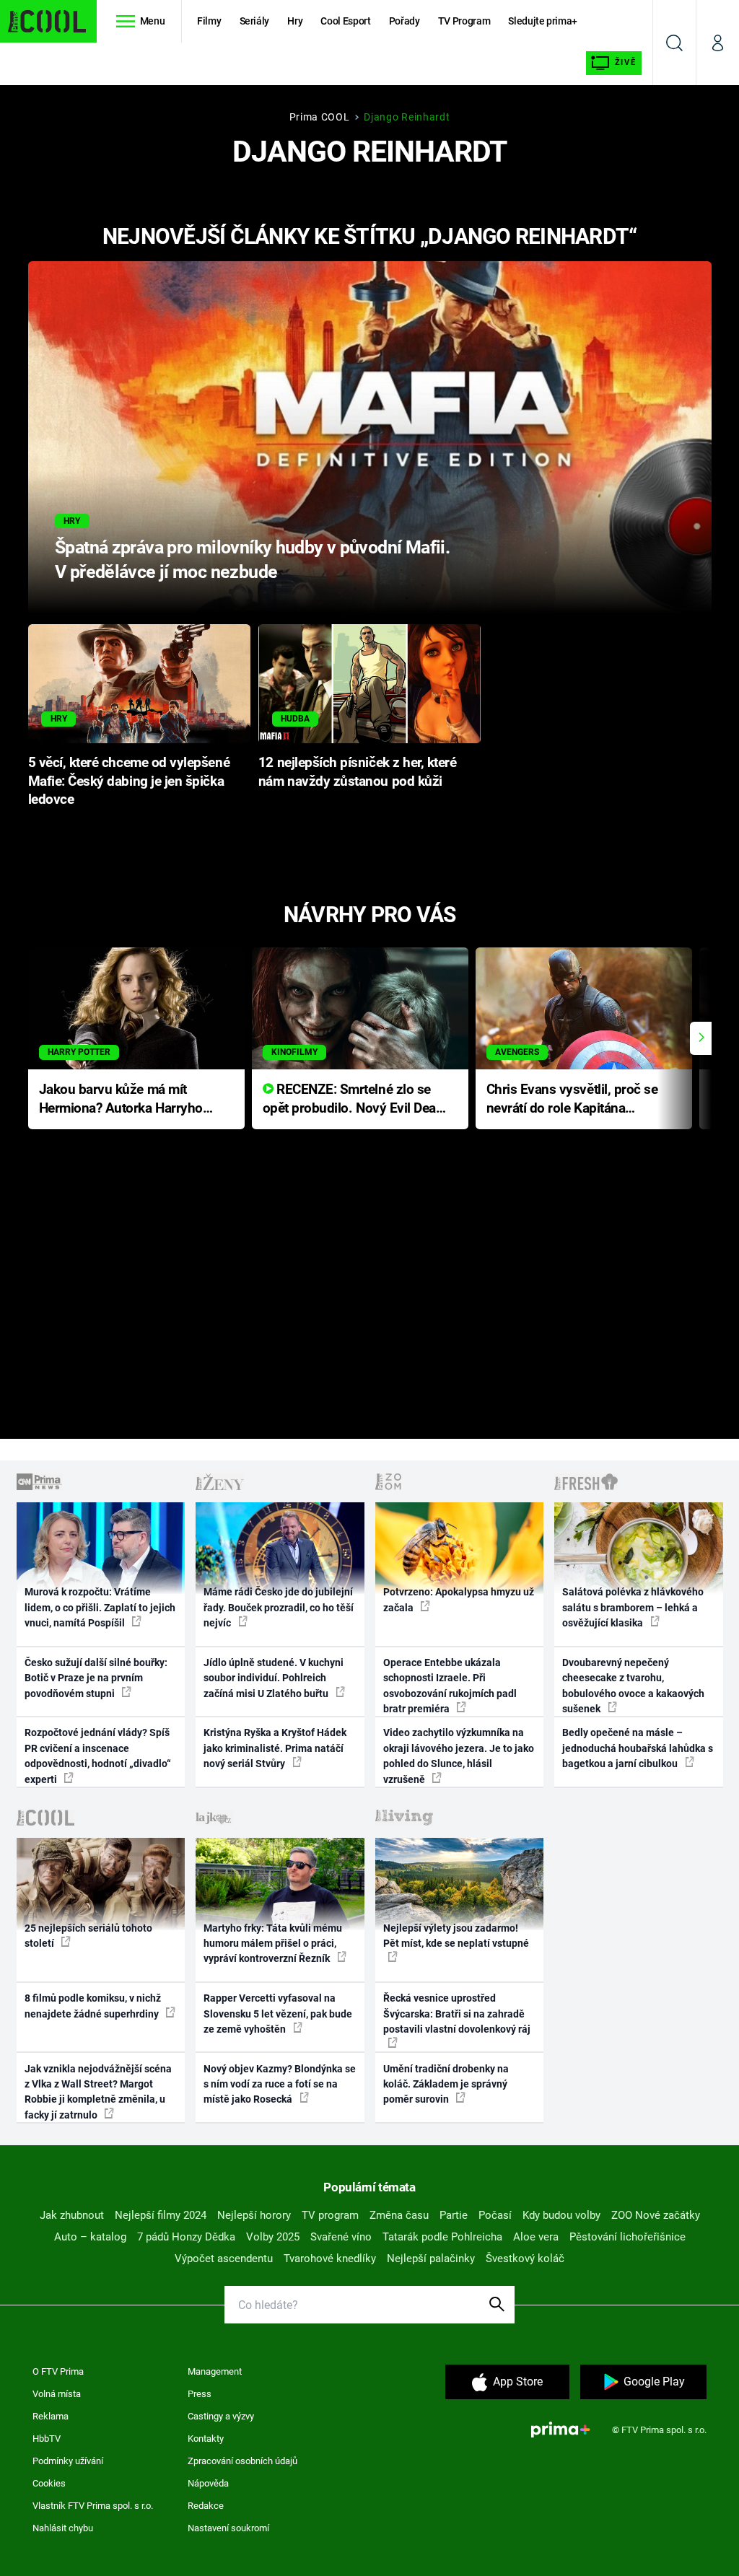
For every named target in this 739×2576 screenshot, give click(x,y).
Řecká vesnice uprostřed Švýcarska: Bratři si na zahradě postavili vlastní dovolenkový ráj (457, 2014)
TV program (330, 2215)
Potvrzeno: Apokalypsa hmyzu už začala (459, 1599)
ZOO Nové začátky (656, 2215)
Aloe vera (536, 2237)
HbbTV (47, 2439)
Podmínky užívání (68, 2461)
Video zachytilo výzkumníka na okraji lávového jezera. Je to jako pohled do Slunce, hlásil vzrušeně (459, 1756)
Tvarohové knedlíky (330, 2259)
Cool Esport (345, 21)
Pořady (405, 21)
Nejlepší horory (254, 2215)
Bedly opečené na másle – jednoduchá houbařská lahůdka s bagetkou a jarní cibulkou (638, 1748)
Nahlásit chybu (63, 2528)
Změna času (399, 2215)
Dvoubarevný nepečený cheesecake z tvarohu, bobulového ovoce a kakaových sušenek (633, 1686)
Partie (454, 2215)
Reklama (51, 2416)
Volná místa (57, 2394)
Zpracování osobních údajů (242, 2461)
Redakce (206, 2506)
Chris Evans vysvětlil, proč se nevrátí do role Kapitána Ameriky (572, 1100)
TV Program (464, 21)
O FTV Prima (58, 2371)
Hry (295, 21)
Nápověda (208, 2483)
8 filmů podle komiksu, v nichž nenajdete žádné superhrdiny (93, 2006)
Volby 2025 (273, 2237)
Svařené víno (341, 2237)
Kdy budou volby (561, 2215)
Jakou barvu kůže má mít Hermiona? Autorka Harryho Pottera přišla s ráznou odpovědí (121, 1100)
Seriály (255, 21)
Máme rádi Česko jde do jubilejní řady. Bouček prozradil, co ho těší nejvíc (279, 1607)
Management (215, 2371)
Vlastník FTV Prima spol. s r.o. (93, 2506)
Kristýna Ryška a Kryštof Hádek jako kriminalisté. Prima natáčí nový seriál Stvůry (275, 1748)
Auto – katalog (90, 2237)
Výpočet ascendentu (224, 2259)
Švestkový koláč (525, 2259)
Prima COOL (320, 117)
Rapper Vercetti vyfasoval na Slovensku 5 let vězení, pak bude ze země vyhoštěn (278, 2014)
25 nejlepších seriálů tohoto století (88, 1936)
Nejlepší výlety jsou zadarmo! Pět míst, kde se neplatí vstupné (456, 1936)
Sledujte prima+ (543, 21)
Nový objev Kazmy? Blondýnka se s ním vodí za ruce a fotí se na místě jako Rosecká (280, 2084)
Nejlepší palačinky (431, 2259)
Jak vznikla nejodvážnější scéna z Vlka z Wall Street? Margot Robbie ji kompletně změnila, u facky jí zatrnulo (98, 2092)
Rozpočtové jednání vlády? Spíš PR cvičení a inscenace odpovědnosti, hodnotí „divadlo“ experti (98, 1756)
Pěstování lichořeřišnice (628, 2237)
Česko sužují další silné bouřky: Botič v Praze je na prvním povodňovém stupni (96, 1678)
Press (200, 2394)
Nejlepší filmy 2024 (161, 2215)
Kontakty (206, 2439)
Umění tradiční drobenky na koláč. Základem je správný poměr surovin (446, 2084)
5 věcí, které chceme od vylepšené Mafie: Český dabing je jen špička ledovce (129, 781)
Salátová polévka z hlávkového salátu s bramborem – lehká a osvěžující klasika (633, 1607)
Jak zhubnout (72, 2215)
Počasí (495, 2215)
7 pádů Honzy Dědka (186, 2237)
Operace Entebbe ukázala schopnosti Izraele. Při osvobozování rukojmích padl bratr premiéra (450, 1686)
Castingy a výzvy (221, 2416)
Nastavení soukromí (228, 2528)
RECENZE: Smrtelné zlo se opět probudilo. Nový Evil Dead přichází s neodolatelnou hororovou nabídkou (353, 1100)
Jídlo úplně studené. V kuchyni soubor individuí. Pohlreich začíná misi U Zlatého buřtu (274, 1678)
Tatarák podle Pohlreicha (442, 2237)
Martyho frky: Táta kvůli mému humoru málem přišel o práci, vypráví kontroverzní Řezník (273, 1944)
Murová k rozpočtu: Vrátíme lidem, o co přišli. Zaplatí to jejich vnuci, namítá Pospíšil (100, 1607)
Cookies (49, 2483)
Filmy (209, 21)
